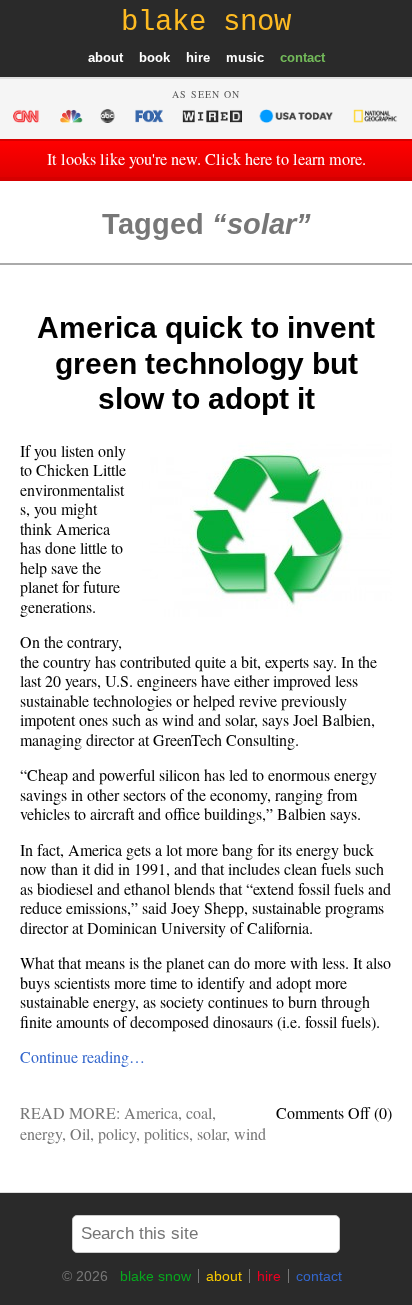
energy (41, 1133)
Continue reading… (82, 1056)
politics (166, 1133)
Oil (80, 1133)
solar (211, 1133)
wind (250, 1133)
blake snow (155, 1276)
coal (199, 1112)
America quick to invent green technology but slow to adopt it (206, 363)
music (245, 57)
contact (302, 57)
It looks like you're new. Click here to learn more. (206, 159)
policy (117, 1133)
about (105, 57)
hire (198, 57)
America (151, 1112)
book (154, 57)
